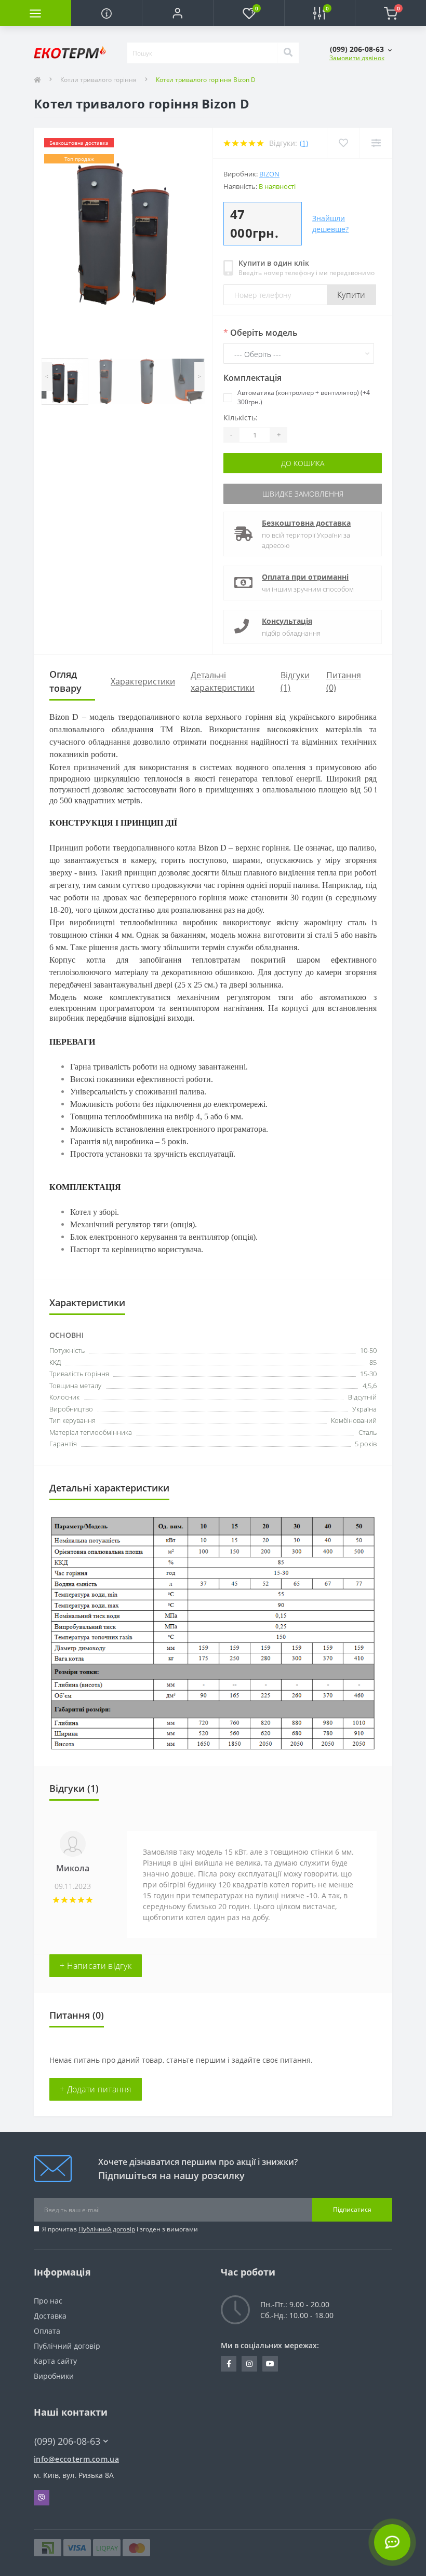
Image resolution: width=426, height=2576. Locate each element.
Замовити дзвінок (357, 58)
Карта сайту (55, 2361)
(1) (304, 143)
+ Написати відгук (96, 1966)
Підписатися (352, 2209)
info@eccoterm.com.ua (76, 2459)
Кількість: (241, 417)
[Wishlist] (343, 143)
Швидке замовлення (303, 494)
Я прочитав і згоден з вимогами (120, 2229)
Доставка (50, 2316)
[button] (177, 13)
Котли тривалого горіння (98, 80)
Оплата (47, 2331)
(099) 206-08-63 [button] (67, 2441)
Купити (351, 295)
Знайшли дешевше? (330, 224)
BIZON (269, 174)
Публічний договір (107, 2229)
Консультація (287, 621)
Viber (42, 2498)
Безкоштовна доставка (306, 523)
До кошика (303, 463)
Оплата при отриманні (305, 577)
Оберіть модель (261, 333)
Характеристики (143, 681)
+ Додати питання (96, 2089)
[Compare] (376, 143)
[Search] (288, 53)
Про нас (48, 2301)
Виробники (54, 2376)
